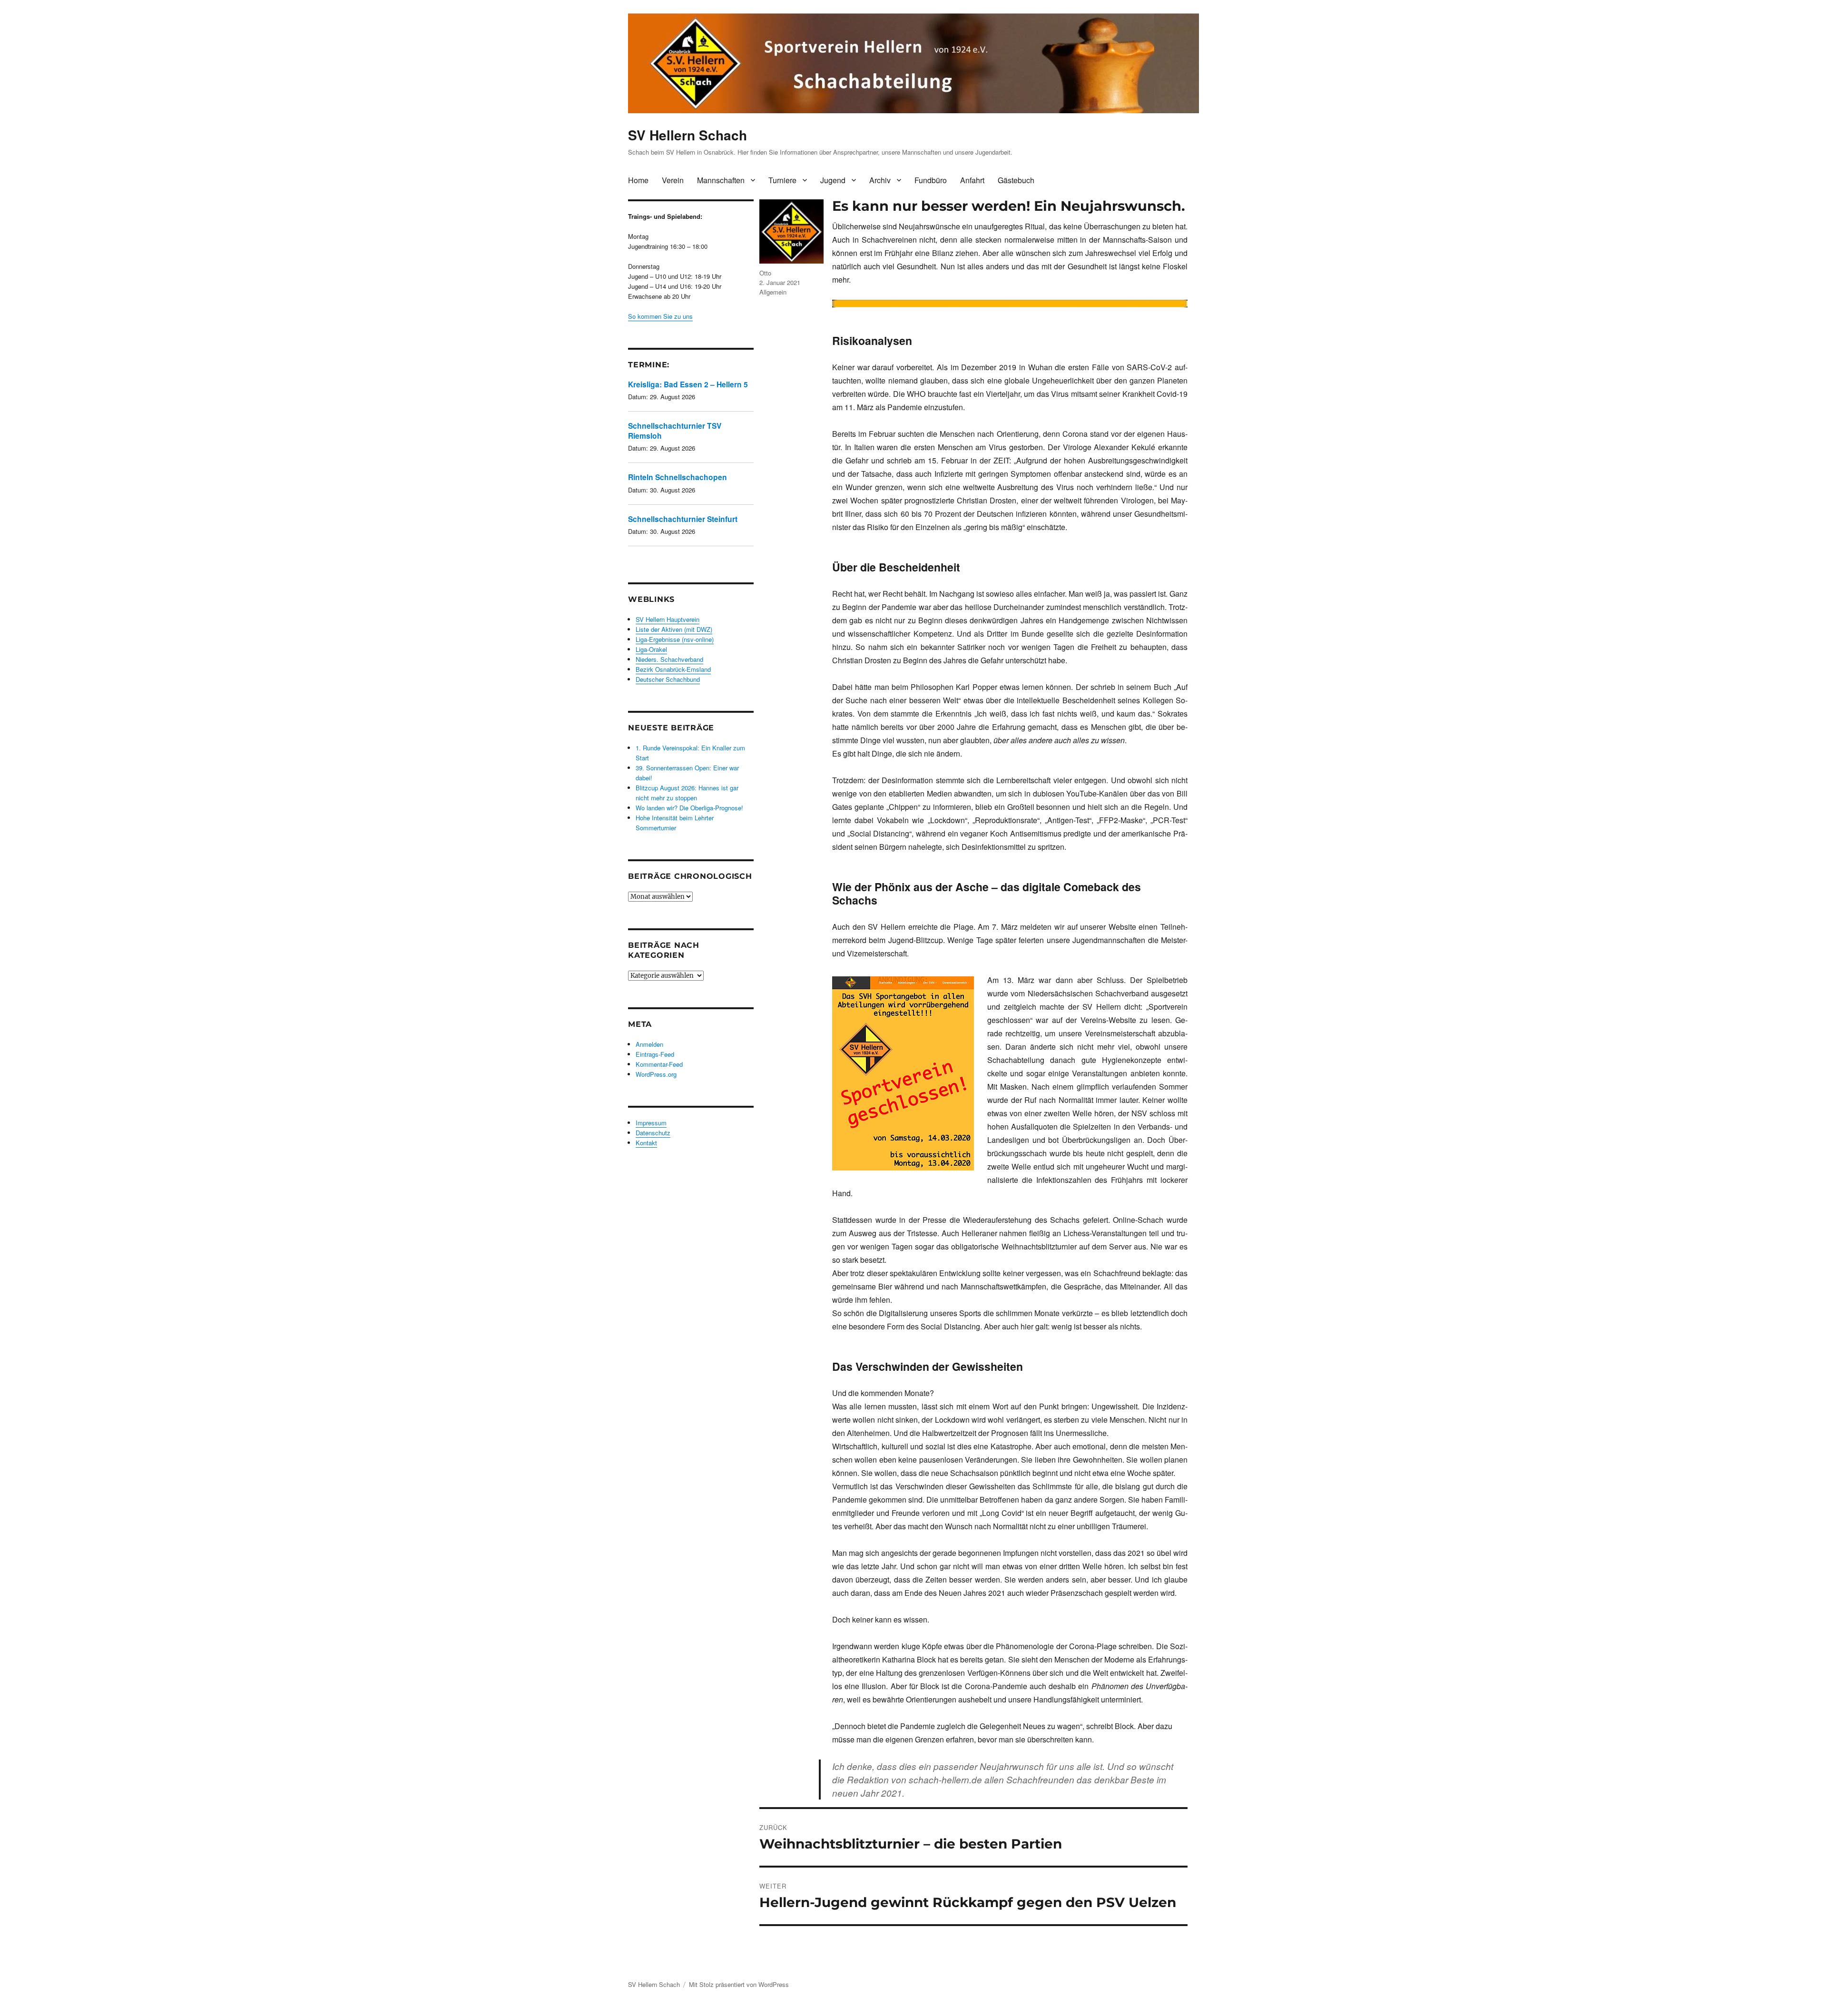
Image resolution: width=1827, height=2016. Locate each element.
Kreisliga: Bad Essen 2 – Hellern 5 (688, 384)
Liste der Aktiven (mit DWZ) (674, 629)
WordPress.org (656, 1074)
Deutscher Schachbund (668, 679)
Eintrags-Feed (655, 1054)
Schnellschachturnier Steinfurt (683, 519)
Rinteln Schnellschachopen (678, 477)
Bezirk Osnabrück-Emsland (673, 669)
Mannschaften (721, 180)
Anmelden (649, 1044)
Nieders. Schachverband (669, 659)
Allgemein (773, 292)
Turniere (782, 180)
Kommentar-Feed (659, 1064)
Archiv (880, 180)
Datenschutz (653, 1133)
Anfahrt (972, 180)
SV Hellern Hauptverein (668, 619)
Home (638, 180)
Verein (673, 180)
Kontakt (646, 1143)
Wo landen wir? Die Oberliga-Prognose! (689, 808)
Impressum (651, 1123)
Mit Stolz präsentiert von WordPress (739, 1984)
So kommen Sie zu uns (660, 316)
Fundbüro (931, 180)
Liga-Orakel (651, 649)
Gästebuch (1016, 180)
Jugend (833, 180)
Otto (765, 273)
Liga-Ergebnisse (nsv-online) (675, 639)
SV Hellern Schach (688, 135)
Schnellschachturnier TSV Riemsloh (675, 430)
